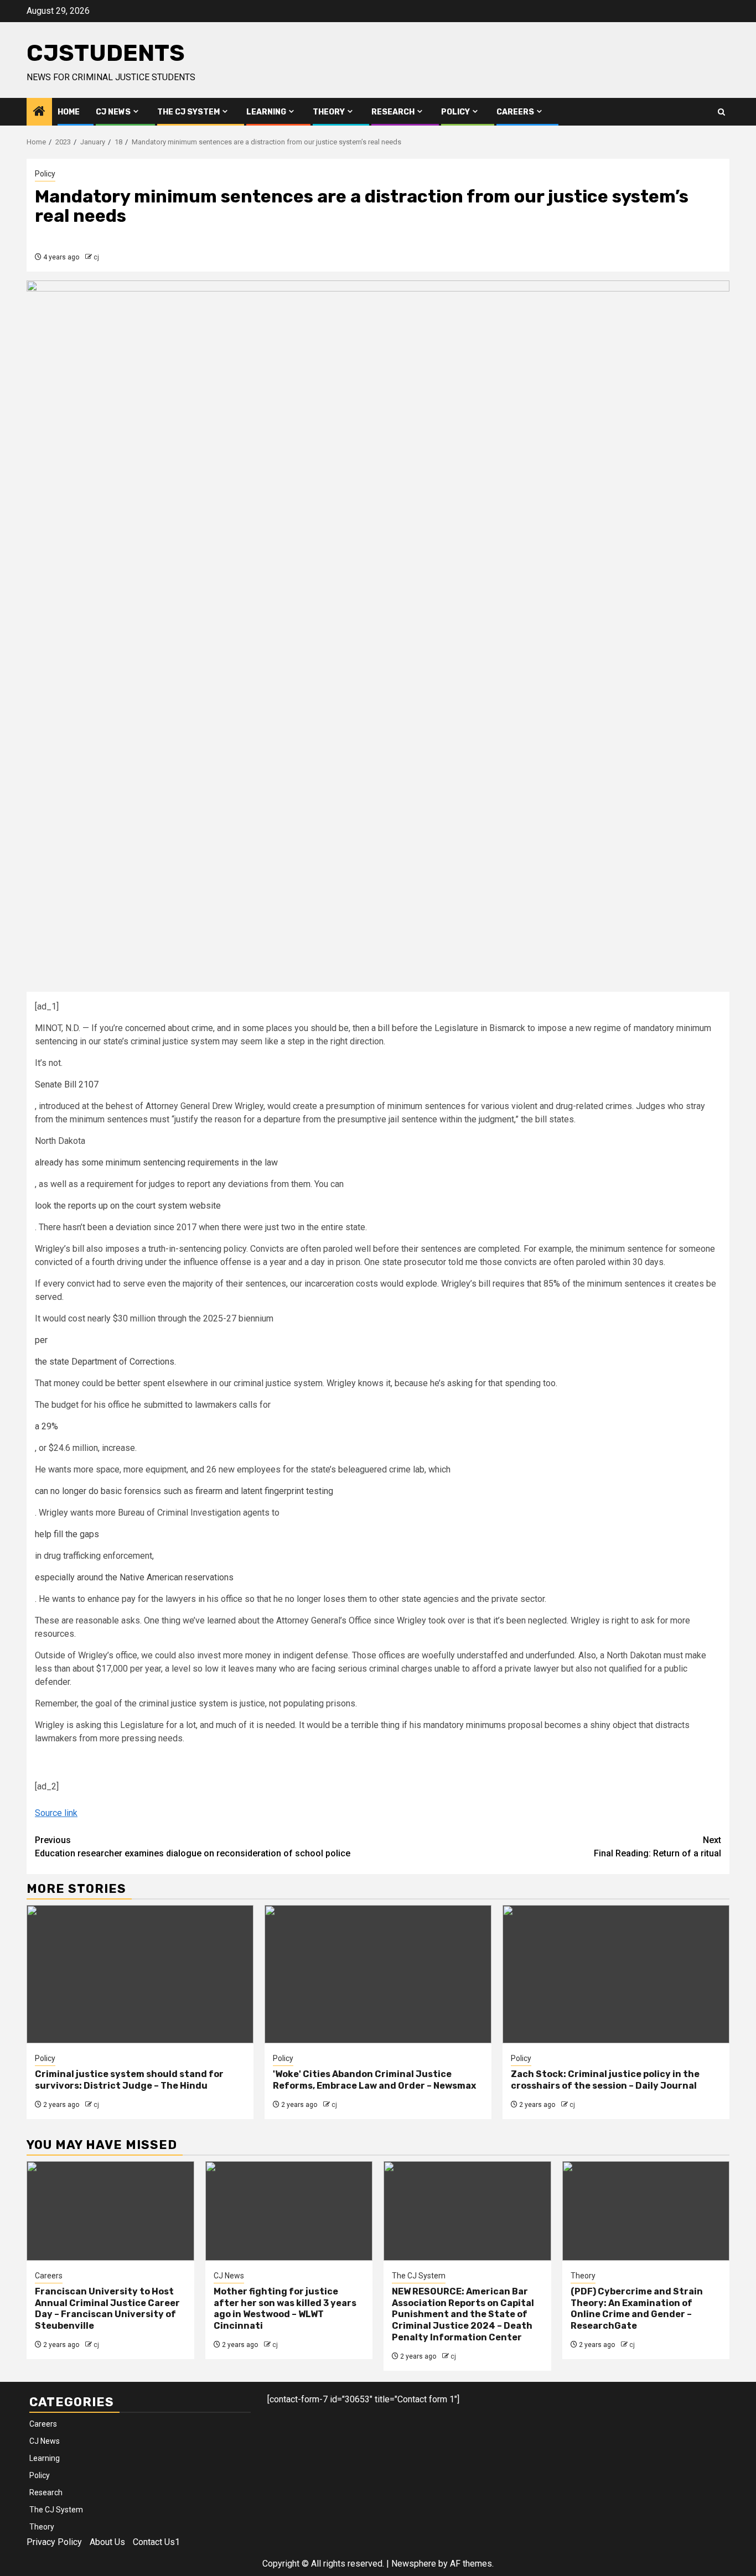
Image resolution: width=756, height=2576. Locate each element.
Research (393, 112)
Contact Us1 (156, 2542)
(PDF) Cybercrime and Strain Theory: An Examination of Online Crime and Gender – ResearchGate (637, 2309)
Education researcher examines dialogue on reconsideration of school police (193, 1847)
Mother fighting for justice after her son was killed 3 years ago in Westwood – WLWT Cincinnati (285, 2309)
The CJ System (188, 112)
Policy (455, 112)
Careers (515, 112)
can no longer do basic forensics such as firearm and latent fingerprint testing (184, 1491)
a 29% (46, 1426)
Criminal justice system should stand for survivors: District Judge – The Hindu (129, 2080)
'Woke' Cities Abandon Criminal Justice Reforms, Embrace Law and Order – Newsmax (374, 2080)
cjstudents (106, 53)
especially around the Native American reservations (134, 1577)
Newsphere (414, 2564)
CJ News (113, 112)
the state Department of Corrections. (105, 1362)
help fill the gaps (67, 1534)
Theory (329, 112)
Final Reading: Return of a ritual (657, 1847)
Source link (56, 1813)
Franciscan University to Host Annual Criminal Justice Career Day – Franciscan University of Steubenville (107, 2309)
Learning (266, 112)
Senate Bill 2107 (67, 1084)
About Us (107, 2542)
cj (96, 257)
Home (69, 112)
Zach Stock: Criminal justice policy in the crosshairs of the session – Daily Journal (605, 2080)
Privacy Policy (54, 2542)
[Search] (721, 112)
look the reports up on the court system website (128, 1206)
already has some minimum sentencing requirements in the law (156, 1162)
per (41, 1340)
